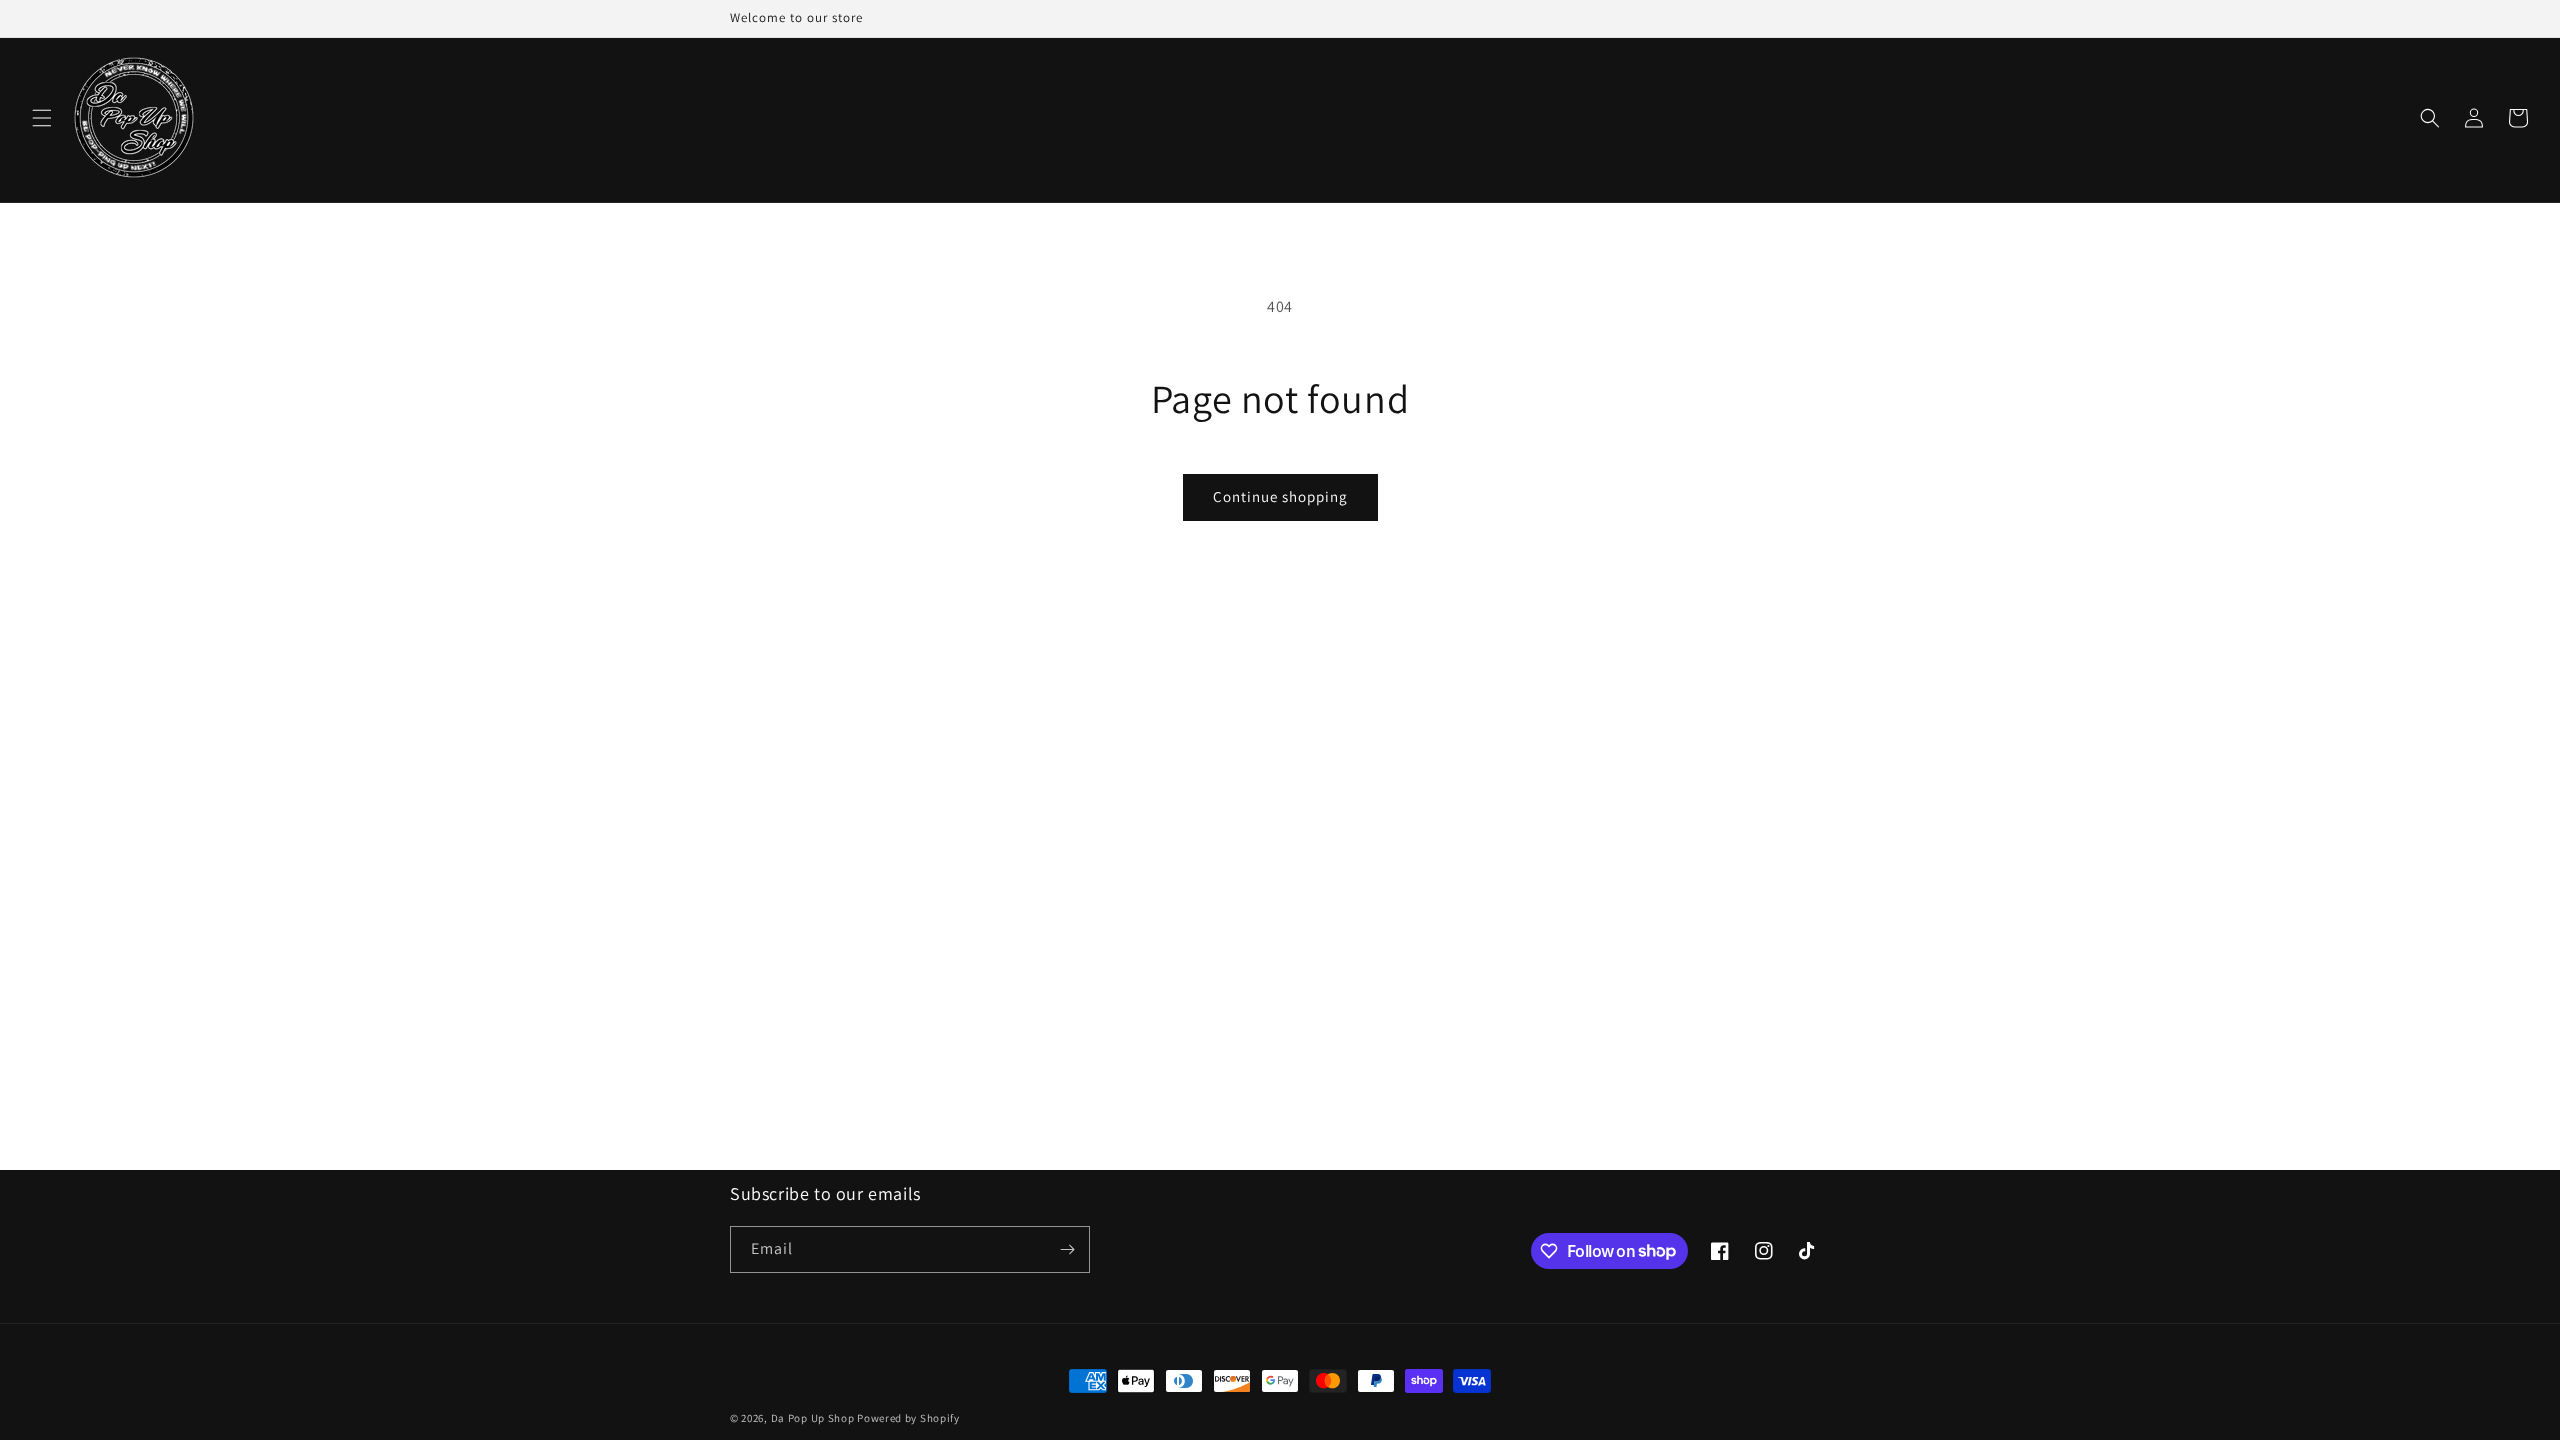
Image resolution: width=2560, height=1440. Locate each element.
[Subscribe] (1067, 1249)
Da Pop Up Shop (813, 1418)
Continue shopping (1280, 496)
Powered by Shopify (908, 1418)
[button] (42, 118)
